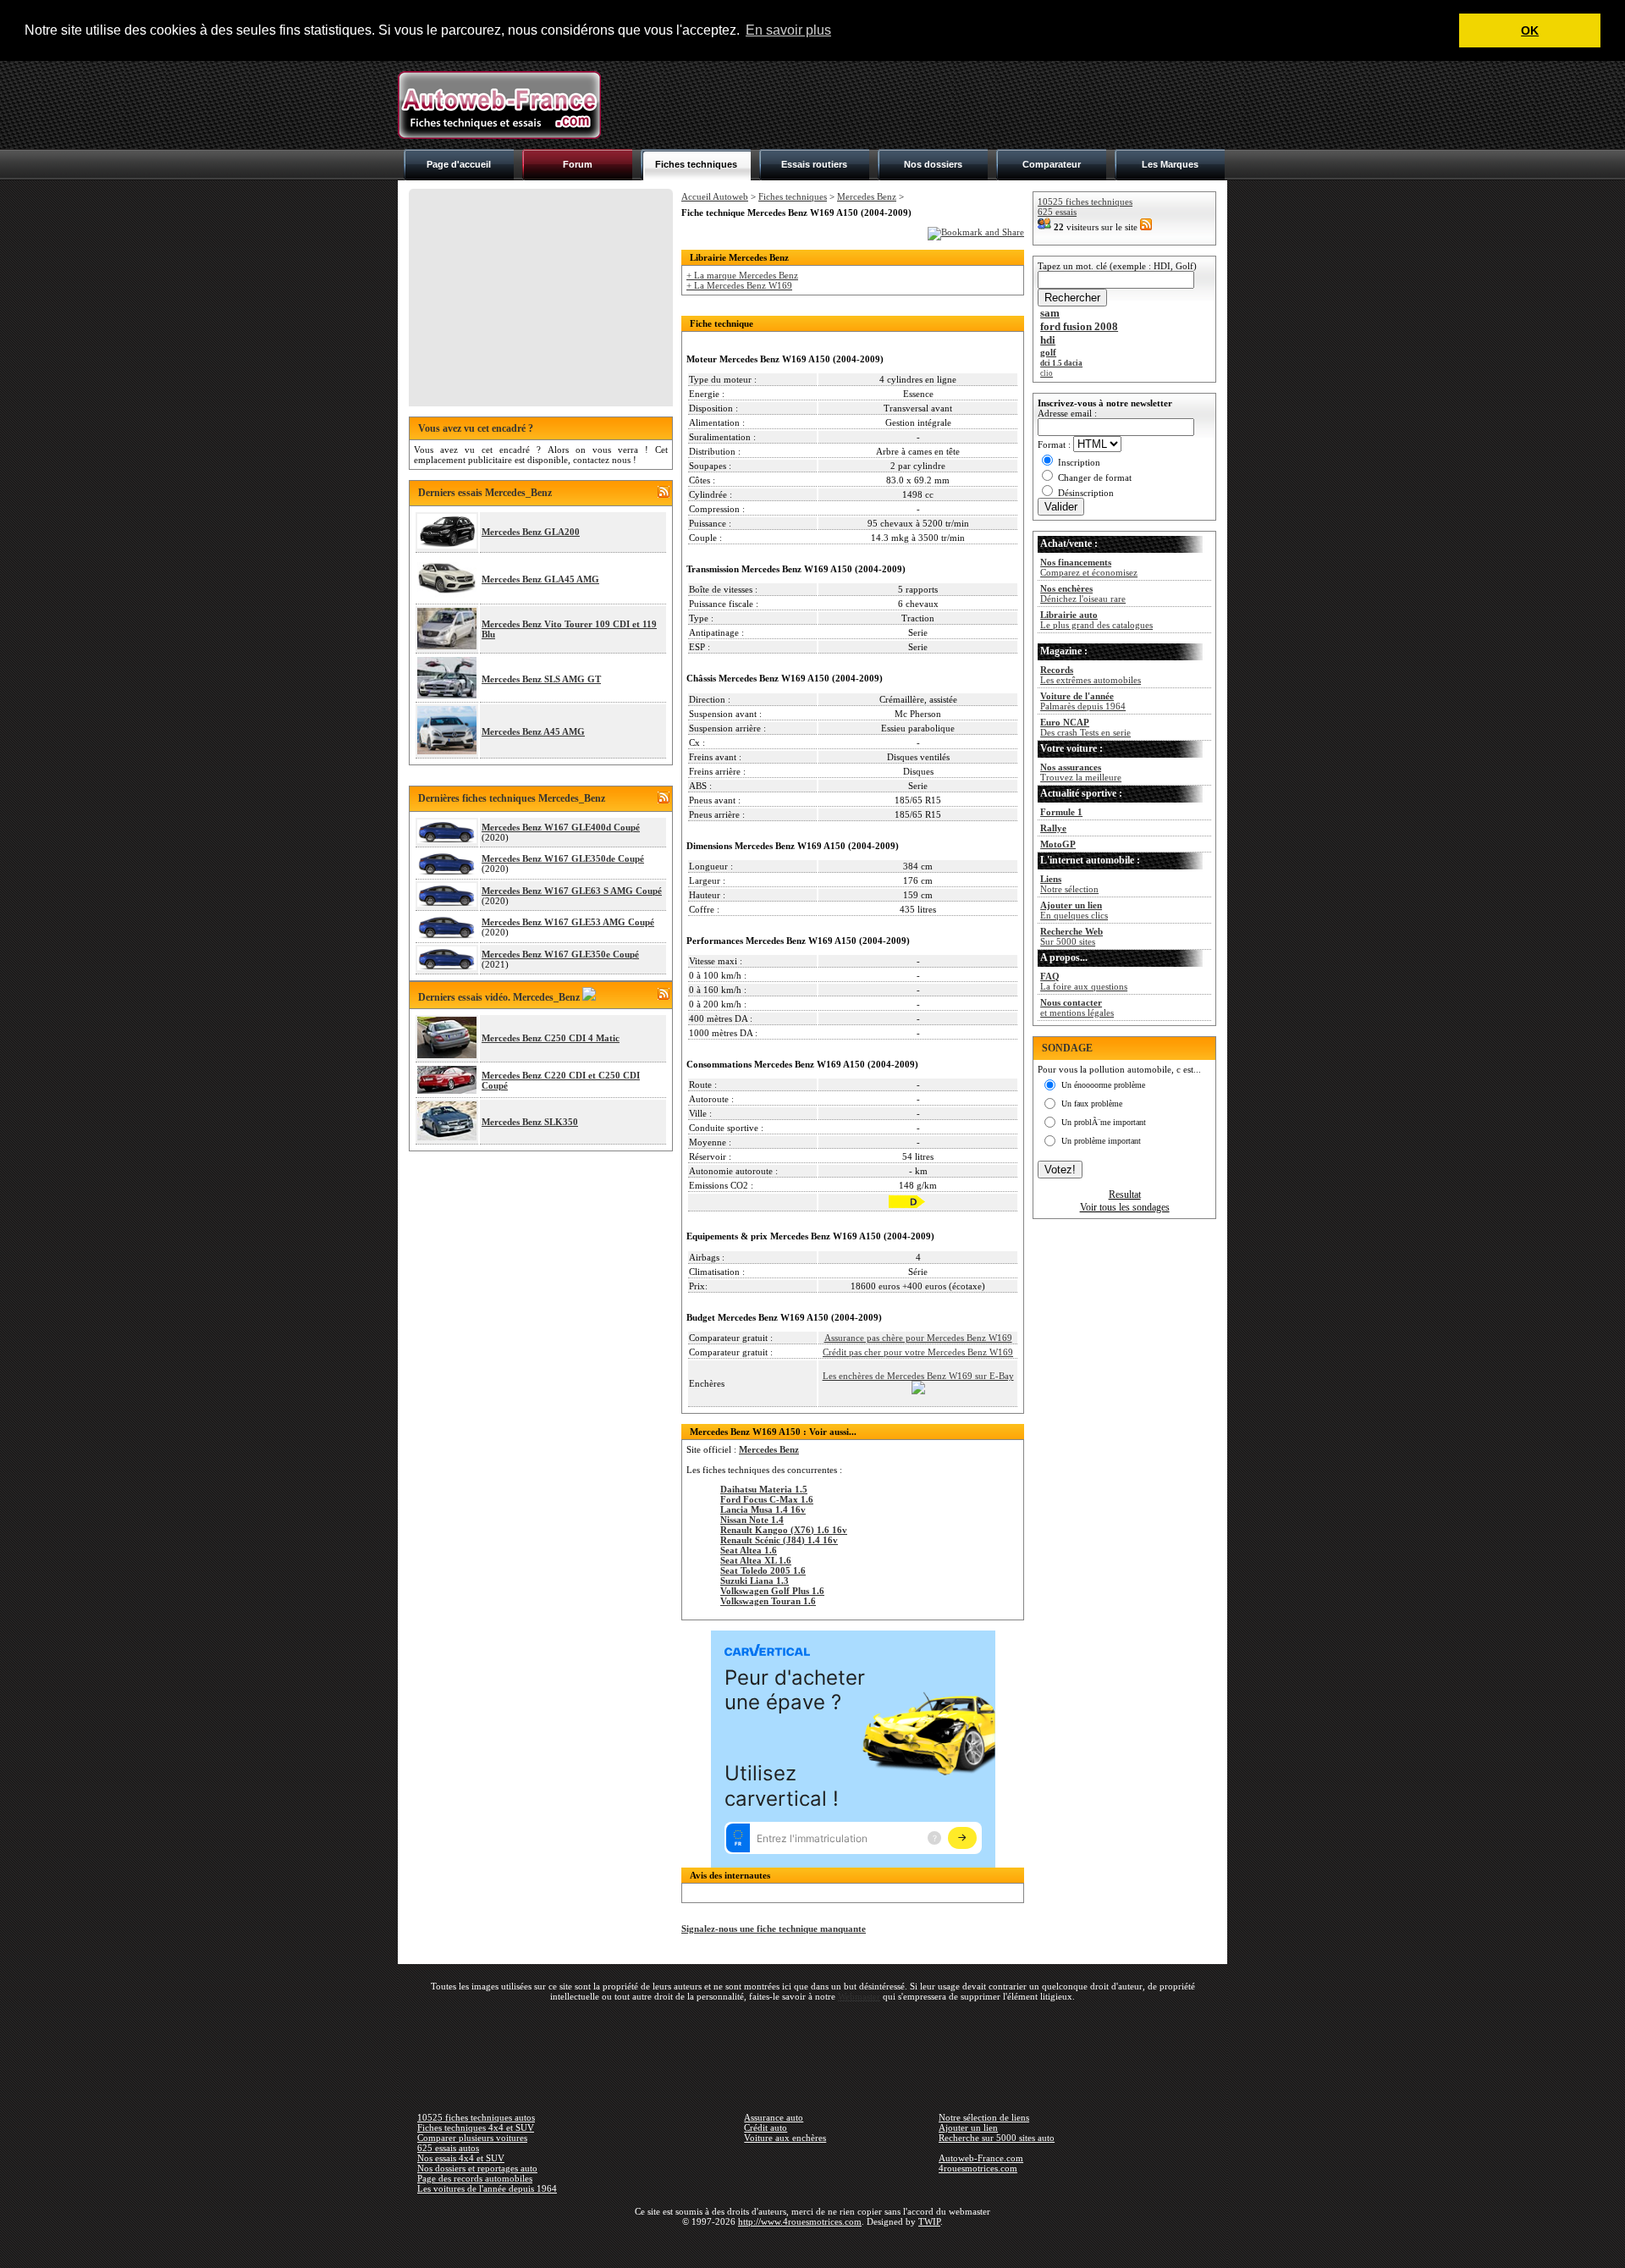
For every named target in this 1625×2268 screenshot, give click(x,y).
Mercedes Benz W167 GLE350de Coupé (563, 858)
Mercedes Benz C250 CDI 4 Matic (551, 1038)
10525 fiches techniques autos (476, 2117)
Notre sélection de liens (984, 2117)
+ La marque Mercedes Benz (742, 275)
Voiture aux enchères (785, 2138)
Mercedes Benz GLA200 (531, 532)
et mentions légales (1077, 1007)
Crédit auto (766, 2127)
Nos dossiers (933, 164)
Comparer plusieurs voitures (472, 2138)
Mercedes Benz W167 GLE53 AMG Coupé (568, 922)
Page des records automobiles (475, 2178)
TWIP (929, 2221)
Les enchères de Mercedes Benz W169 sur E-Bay (918, 1376)
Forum (578, 164)
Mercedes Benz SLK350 (530, 1122)
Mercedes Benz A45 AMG (533, 731)
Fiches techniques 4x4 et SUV (476, 2127)
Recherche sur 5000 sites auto (997, 2138)
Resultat (1125, 1195)
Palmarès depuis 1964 (1083, 701)
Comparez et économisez (1089, 567)
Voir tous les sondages (1125, 1207)
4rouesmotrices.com (978, 2168)
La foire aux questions (1084, 981)
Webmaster (859, 1996)
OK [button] (1530, 30)
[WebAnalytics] (812, 2246)
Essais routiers (814, 164)
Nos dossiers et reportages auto (477, 2168)
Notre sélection (1069, 884)
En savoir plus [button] (788, 30)
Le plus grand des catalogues (1096, 620)
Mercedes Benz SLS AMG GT (541, 679)
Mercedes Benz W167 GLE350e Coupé (560, 954)
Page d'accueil (459, 164)
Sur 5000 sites (1071, 936)
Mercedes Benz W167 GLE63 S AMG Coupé (572, 891)
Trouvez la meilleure (1081, 772)
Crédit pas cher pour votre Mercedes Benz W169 (918, 1352)
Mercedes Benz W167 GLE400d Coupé (561, 827)
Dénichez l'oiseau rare (1083, 593)
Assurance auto (774, 2117)
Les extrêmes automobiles (1091, 675)
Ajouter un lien (968, 2127)
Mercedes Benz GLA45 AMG (540, 579)
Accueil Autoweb (715, 196)
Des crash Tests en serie (1085, 727)
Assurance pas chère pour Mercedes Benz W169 (918, 1338)
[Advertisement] (919, 105)
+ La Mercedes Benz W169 (739, 285)
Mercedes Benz (867, 196)
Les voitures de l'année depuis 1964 (487, 2188)
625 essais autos (448, 2148)
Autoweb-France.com (981, 2158)
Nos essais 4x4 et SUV (461, 2158)
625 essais (1057, 212)
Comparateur (1052, 164)
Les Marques (1170, 164)
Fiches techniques (696, 164)
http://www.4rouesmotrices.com (800, 2221)
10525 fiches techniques (1085, 201)
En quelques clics (1074, 910)
